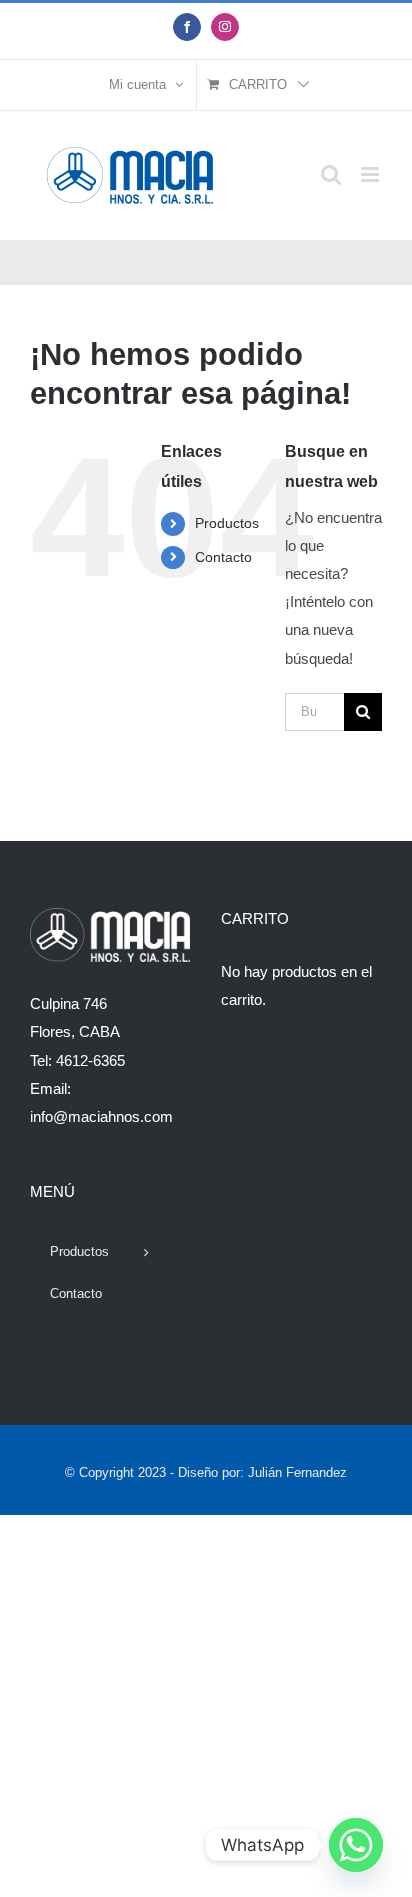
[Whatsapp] (356, 1845)
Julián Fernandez (297, 1472)
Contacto (223, 557)
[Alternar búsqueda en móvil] (331, 174)
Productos (227, 523)
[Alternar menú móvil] (371, 174)
